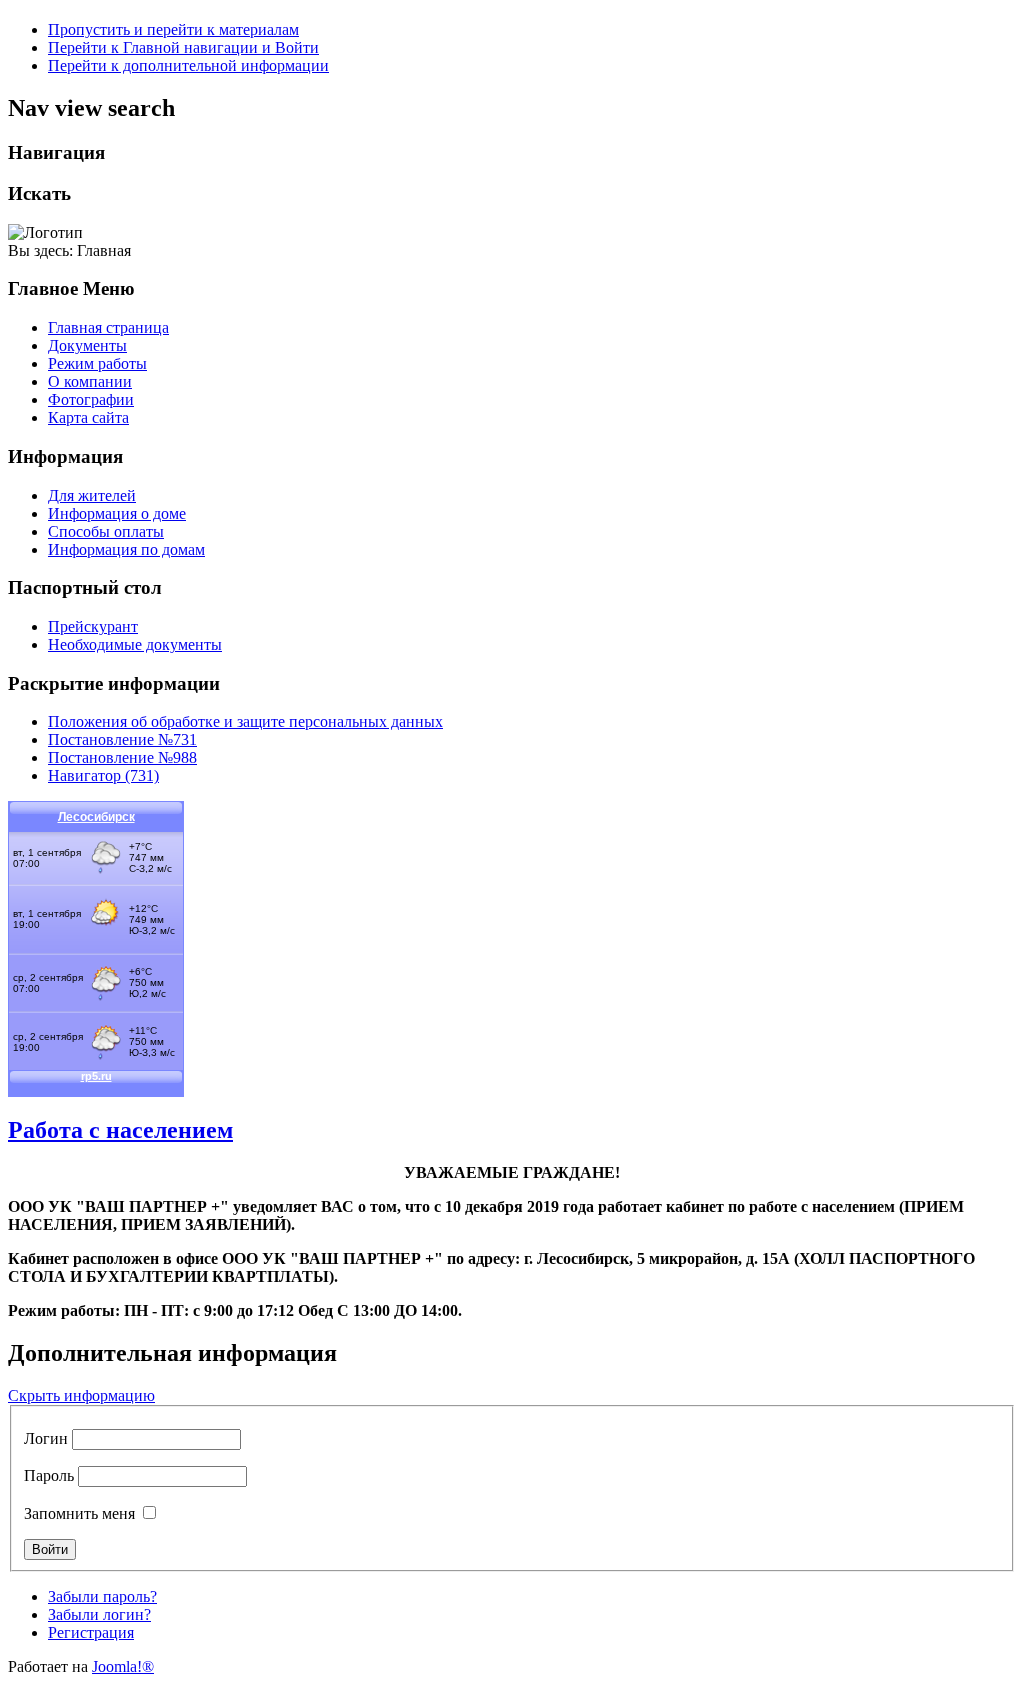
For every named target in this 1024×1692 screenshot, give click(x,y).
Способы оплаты (106, 531)
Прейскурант (93, 626)
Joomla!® (123, 1666)
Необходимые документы (135, 644)
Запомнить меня (79, 1513)
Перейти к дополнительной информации (188, 65)
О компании (90, 381)
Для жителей (92, 495)
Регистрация (91, 1632)
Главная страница (108, 327)
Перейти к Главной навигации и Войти (183, 47)
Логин (46, 1438)
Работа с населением (120, 1130)
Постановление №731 (122, 739)
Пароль (49, 1475)
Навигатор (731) (103, 775)
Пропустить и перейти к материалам (173, 29)
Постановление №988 (122, 757)
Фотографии (91, 399)
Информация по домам (126, 549)
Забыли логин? (99, 1614)
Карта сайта (88, 417)
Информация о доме (117, 513)
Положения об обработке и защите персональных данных (245, 721)
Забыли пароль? (102, 1596)
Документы (87, 345)
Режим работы (97, 363)
